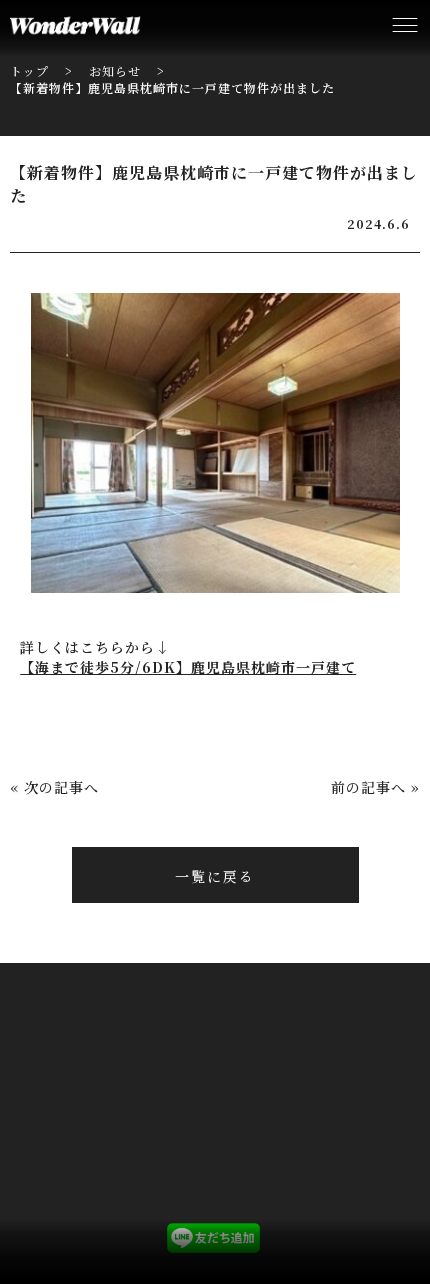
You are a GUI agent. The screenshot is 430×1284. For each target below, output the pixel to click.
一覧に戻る (215, 876)
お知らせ (115, 70)
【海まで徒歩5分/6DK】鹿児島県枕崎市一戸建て (188, 667)
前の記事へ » (375, 787)
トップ (29, 70)
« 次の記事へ (54, 787)
